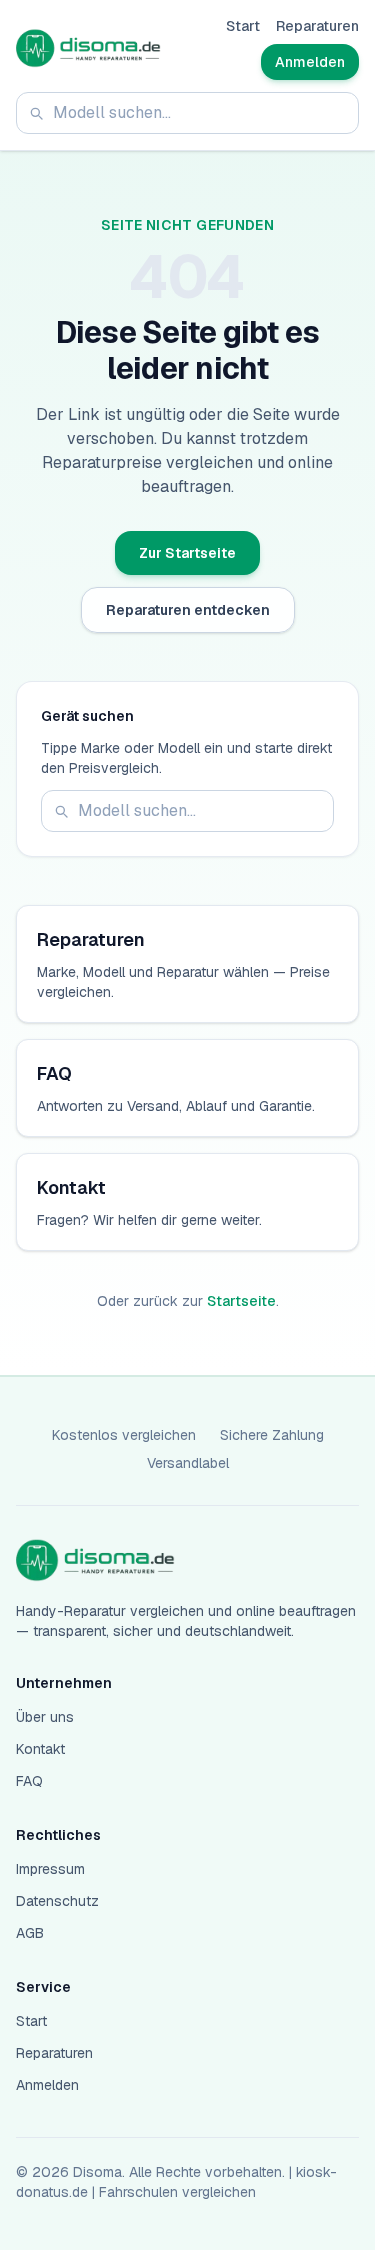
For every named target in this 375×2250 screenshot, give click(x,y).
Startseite (241, 1301)
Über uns (45, 1717)
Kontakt (40, 1749)
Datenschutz (57, 1901)
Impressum (50, 1869)
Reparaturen (317, 26)
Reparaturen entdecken (188, 610)
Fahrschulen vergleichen (177, 2192)
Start (243, 26)
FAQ (29, 1781)
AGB (30, 1933)
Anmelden (310, 62)
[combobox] (187, 113)
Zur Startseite (187, 553)
